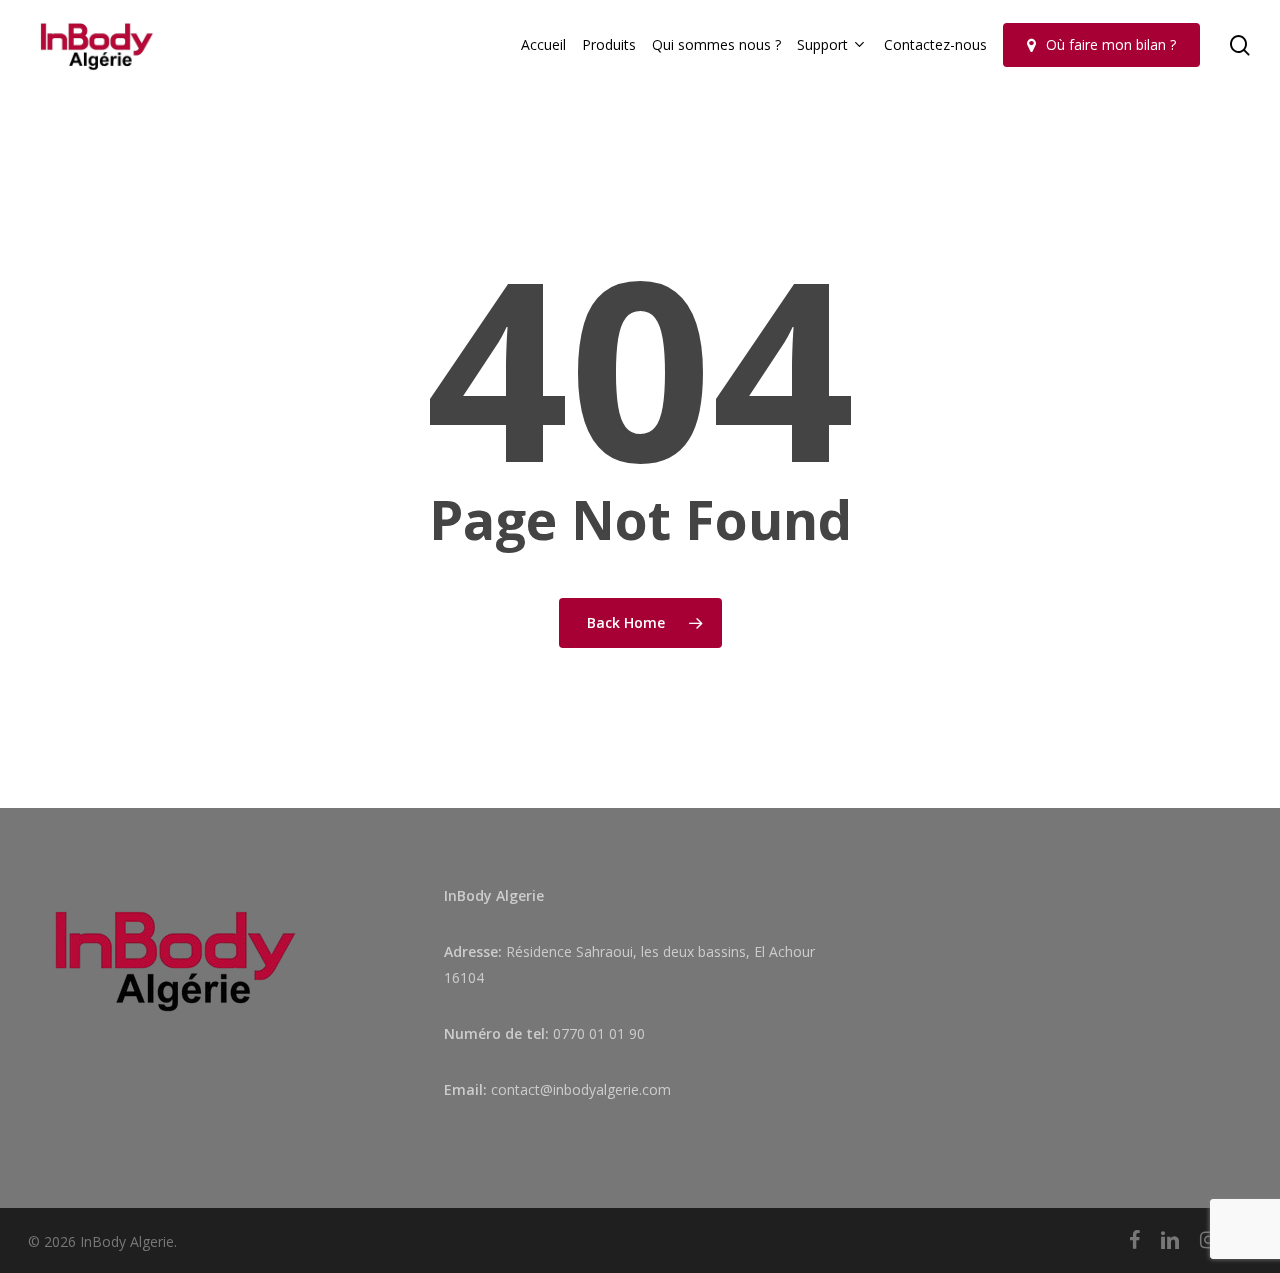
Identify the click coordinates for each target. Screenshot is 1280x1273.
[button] (1242, 10)
